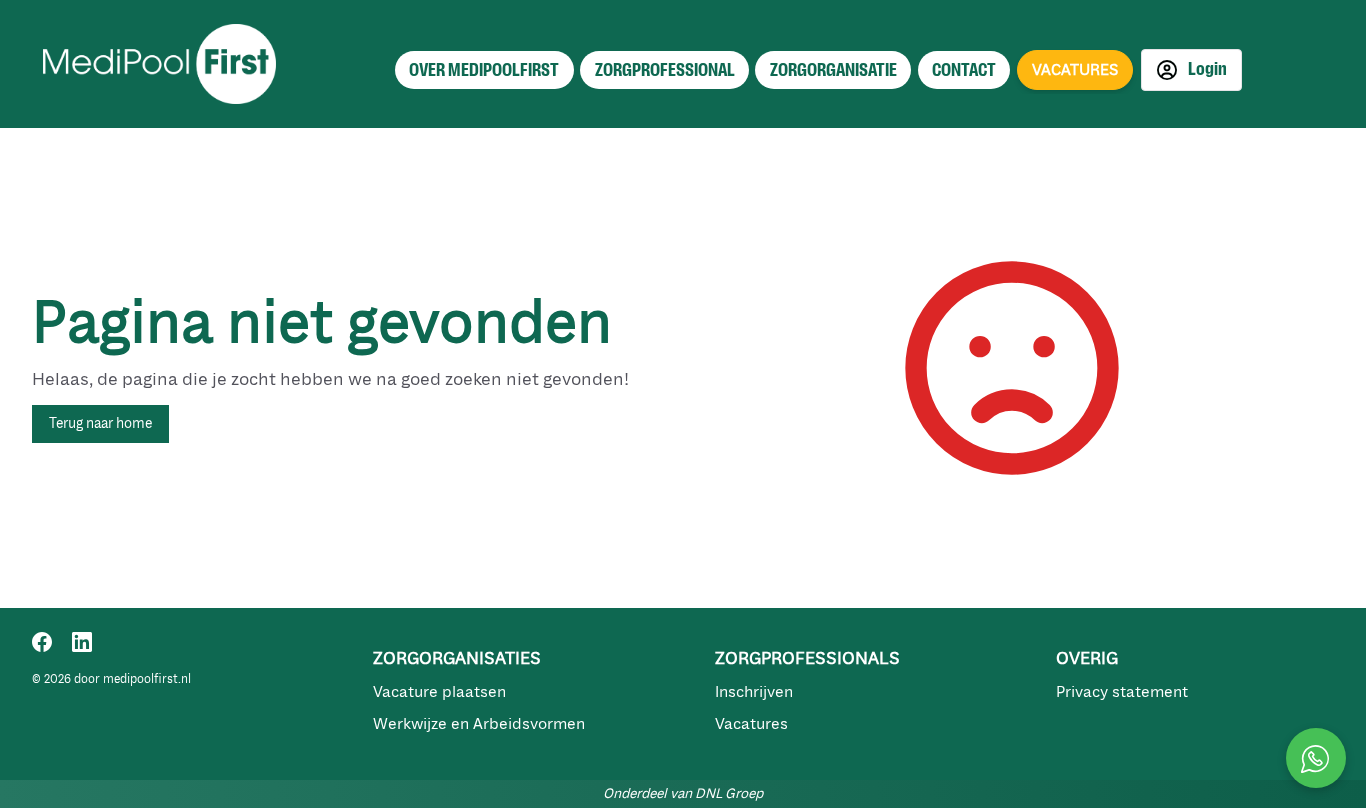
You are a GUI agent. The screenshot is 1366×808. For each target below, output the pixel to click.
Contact (964, 70)
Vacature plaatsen (439, 692)
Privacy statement (1122, 692)
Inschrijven (754, 692)
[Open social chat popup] (1316, 758)
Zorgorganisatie (833, 70)
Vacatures (751, 724)
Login (1206, 69)
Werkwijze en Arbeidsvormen (479, 724)
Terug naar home (100, 423)
